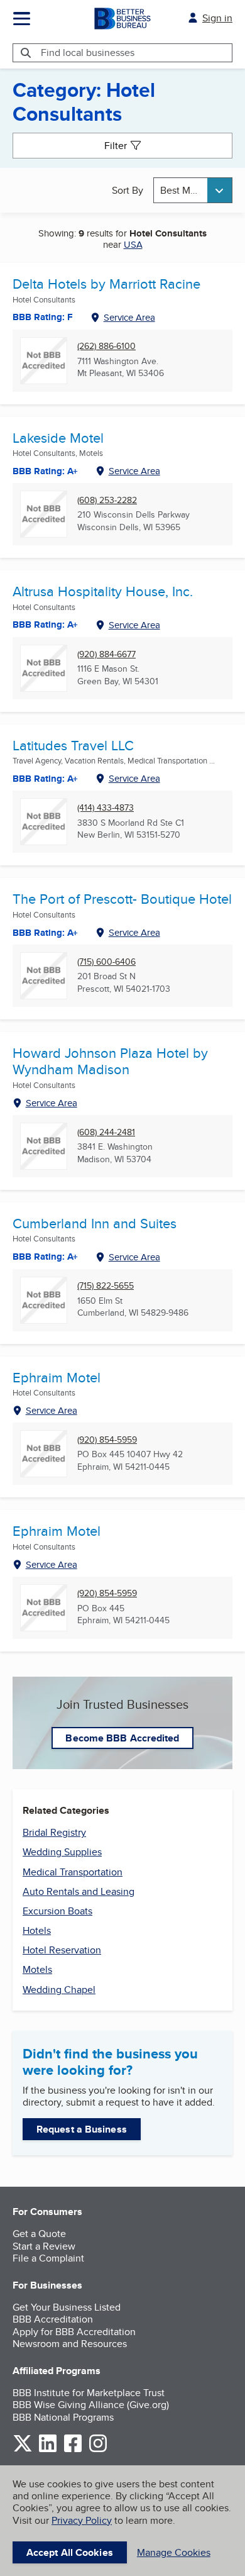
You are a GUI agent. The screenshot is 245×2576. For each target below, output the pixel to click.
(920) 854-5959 (107, 1440)
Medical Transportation (73, 1872)
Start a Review (44, 2246)
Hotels (37, 1930)
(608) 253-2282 (107, 500)
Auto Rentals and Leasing (79, 1891)
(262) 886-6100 (106, 346)
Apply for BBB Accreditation (74, 2332)
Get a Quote (39, 2234)
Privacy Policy (82, 2520)
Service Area (129, 317)
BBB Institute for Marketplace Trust (89, 2393)
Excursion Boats (57, 1911)
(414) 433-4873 (106, 808)
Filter (116, 146)
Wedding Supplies (62, 1852)
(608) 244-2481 (106, 1132)
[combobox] (193, 190)
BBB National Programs (63, 2417)
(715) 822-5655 (106, 1286)
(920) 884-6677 (106, 654)
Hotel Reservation (62, 1950)
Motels (37, 1969)
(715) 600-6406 (106, 962)
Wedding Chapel (59, 1990)
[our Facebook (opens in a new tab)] (73, 2450)
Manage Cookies (174, 2552)
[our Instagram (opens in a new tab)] (98, 2450)
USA (133, 244)
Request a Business (82, 2129)
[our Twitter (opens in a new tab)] (23, 2450)
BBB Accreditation (53, 2319)
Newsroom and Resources (70, 2344)
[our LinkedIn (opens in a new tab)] (48, 2450)
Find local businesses (88, 53)
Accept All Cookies (70, 2552)
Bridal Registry (54, 1832)
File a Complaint (48, 2258)
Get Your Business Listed (67, 2307)
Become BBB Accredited (122, 1738)
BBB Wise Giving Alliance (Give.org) (91, 2405)
